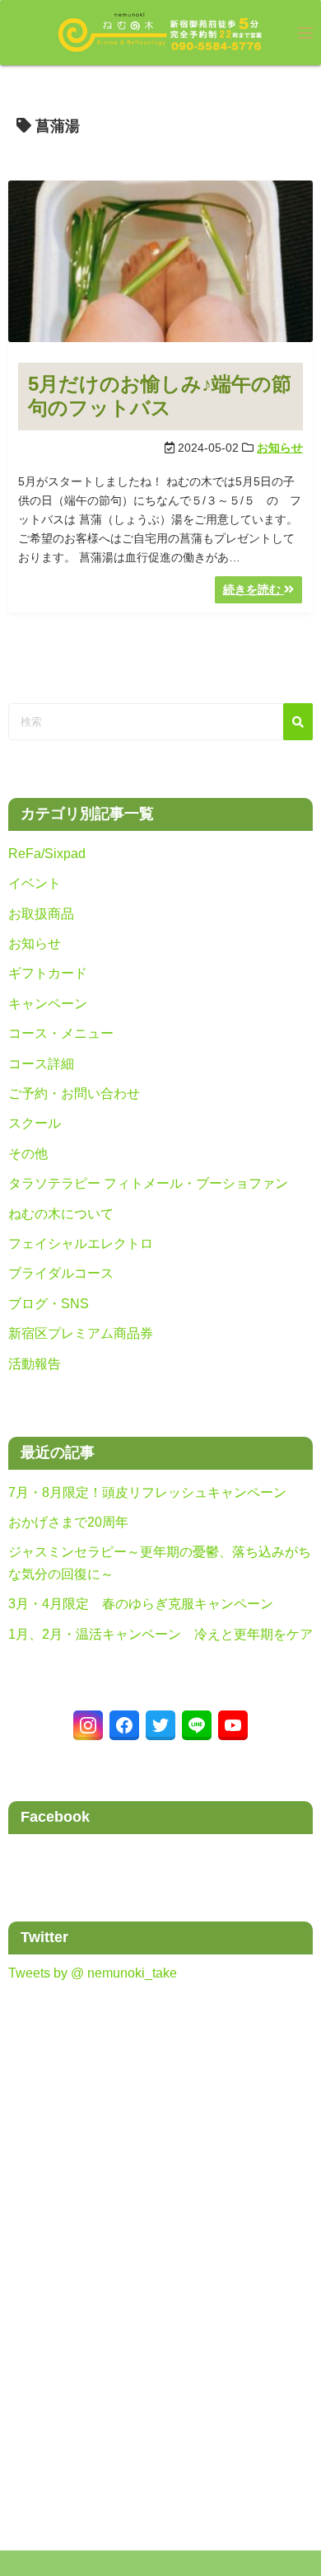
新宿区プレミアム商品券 (81, 1333)
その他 (28, 1154)
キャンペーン (48, 1004)
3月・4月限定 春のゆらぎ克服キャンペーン (141, 1604)
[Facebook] (124, 1725)
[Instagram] (88, 1725)
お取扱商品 (41, 914)
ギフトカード (48, 973)
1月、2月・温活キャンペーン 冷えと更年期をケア (160, 1634)
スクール (35, 1123)
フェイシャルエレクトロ (81, 1243)
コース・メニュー (61, 1033)
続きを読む (254, 589)
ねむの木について (61, 1214)
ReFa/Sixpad (47, 854)
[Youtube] (233, 1725)
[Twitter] (160, 1725)
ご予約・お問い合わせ (74, 1093)
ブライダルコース (61, 1273)
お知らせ (280, 448)
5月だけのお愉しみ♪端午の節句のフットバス (160, 396)
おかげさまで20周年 (68, 1522)
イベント (35, 883)
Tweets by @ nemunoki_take (93, 1973)
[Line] (197, 1725)
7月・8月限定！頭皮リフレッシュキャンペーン (147, 1492)
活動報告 (35, 1364)
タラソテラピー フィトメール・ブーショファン (148, 1183)
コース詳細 (41, 1064)
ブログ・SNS (49, 1304)
